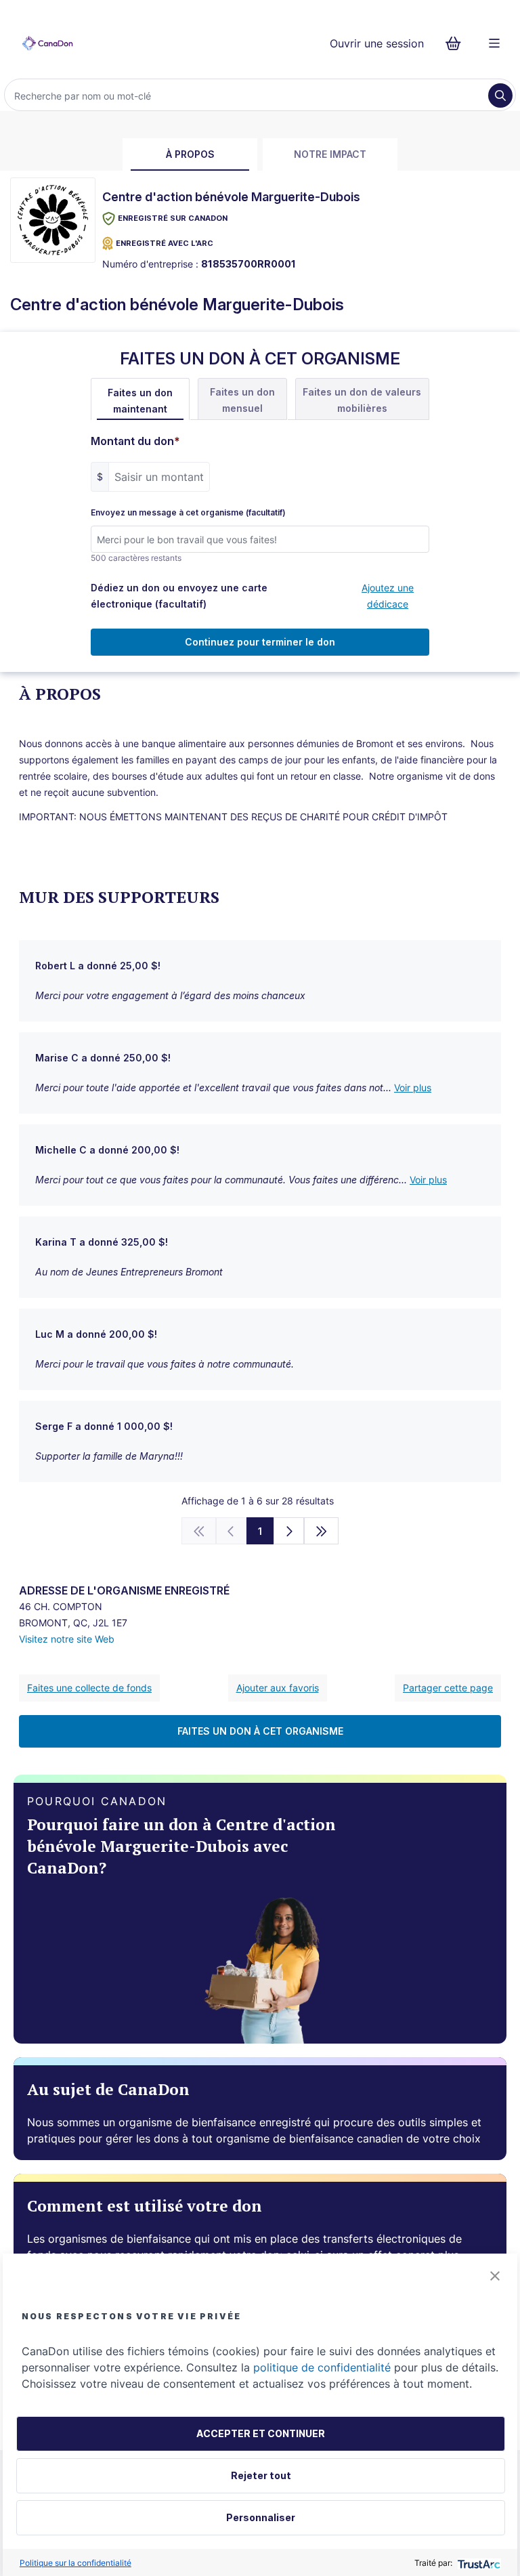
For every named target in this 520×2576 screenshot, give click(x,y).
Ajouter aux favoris (278, 1688)
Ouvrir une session (377, 43)
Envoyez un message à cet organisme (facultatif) (188, 513)
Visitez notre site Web (67, 1639)
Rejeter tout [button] (261, 2475)
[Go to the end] (322, 1531)
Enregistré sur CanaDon (173, 218)
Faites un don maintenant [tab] (140, 401)
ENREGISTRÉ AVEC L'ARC (165, 243)
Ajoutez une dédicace (388, 596)
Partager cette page (448, 1688)
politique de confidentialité (322, 2367)
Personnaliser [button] (261, 2517)
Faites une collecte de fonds (89, 1688)
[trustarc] (478, 2563)
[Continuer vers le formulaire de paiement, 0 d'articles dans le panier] (457, 43)
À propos (190, 154)
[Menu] (494, 43)
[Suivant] (289, 1531)
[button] (495, 2276)
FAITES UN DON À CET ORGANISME (260, 1731)
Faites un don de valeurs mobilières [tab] (362, 400)
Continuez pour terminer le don (260, 642)
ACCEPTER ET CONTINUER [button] (261, 2433)
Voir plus (413, 1088)
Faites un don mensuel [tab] (242, 400)
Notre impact (330, 154)
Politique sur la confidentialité (75, 2563)
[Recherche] (500, 96)
